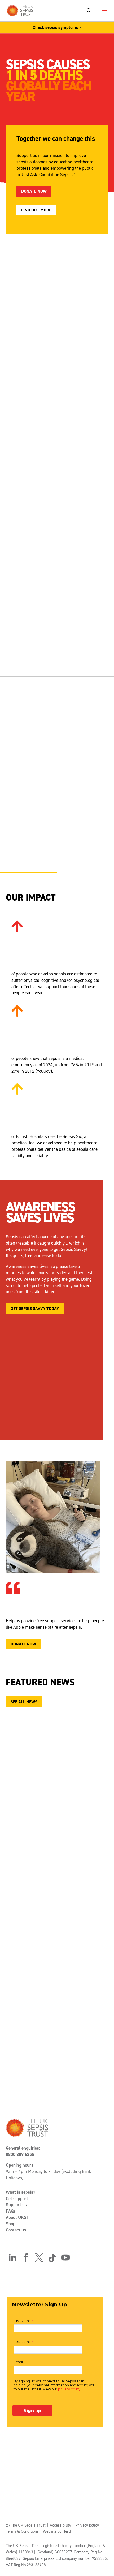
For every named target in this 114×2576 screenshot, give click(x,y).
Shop (11, 2224)
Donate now (34, 191)
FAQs (11, 2211)
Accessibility (60, 2525)
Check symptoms (28, 377)
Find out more (36, 210)
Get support (17, 2199)
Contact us (16, 2230)
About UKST (17, 2217)
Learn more (23, 846)
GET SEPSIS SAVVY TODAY (35, 1308)
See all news (24, 1702)
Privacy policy (87, 2525)
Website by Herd (57, 2531)
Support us (16, 2205)
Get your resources (32, 644)
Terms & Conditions (22, 2531)
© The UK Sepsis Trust (26, 2525)
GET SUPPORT (24, 514)
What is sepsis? (21, 2192)
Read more (40, 1909)
